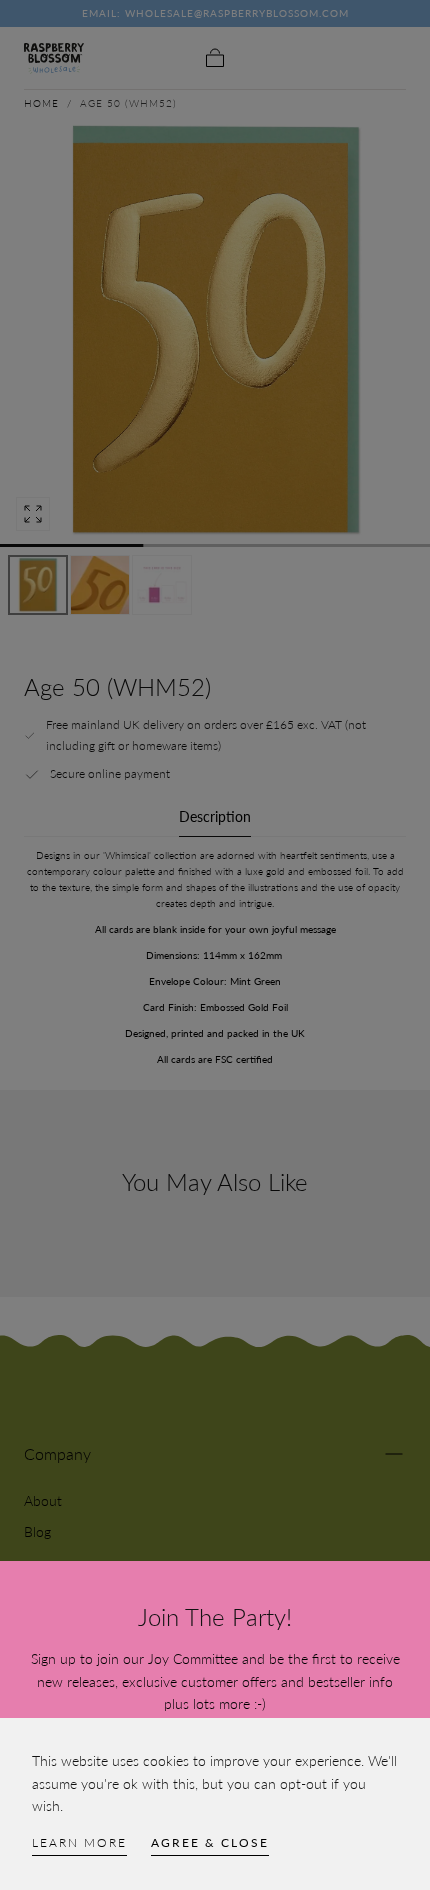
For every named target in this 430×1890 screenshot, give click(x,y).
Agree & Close (210, 1842)
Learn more (79, 1842)
